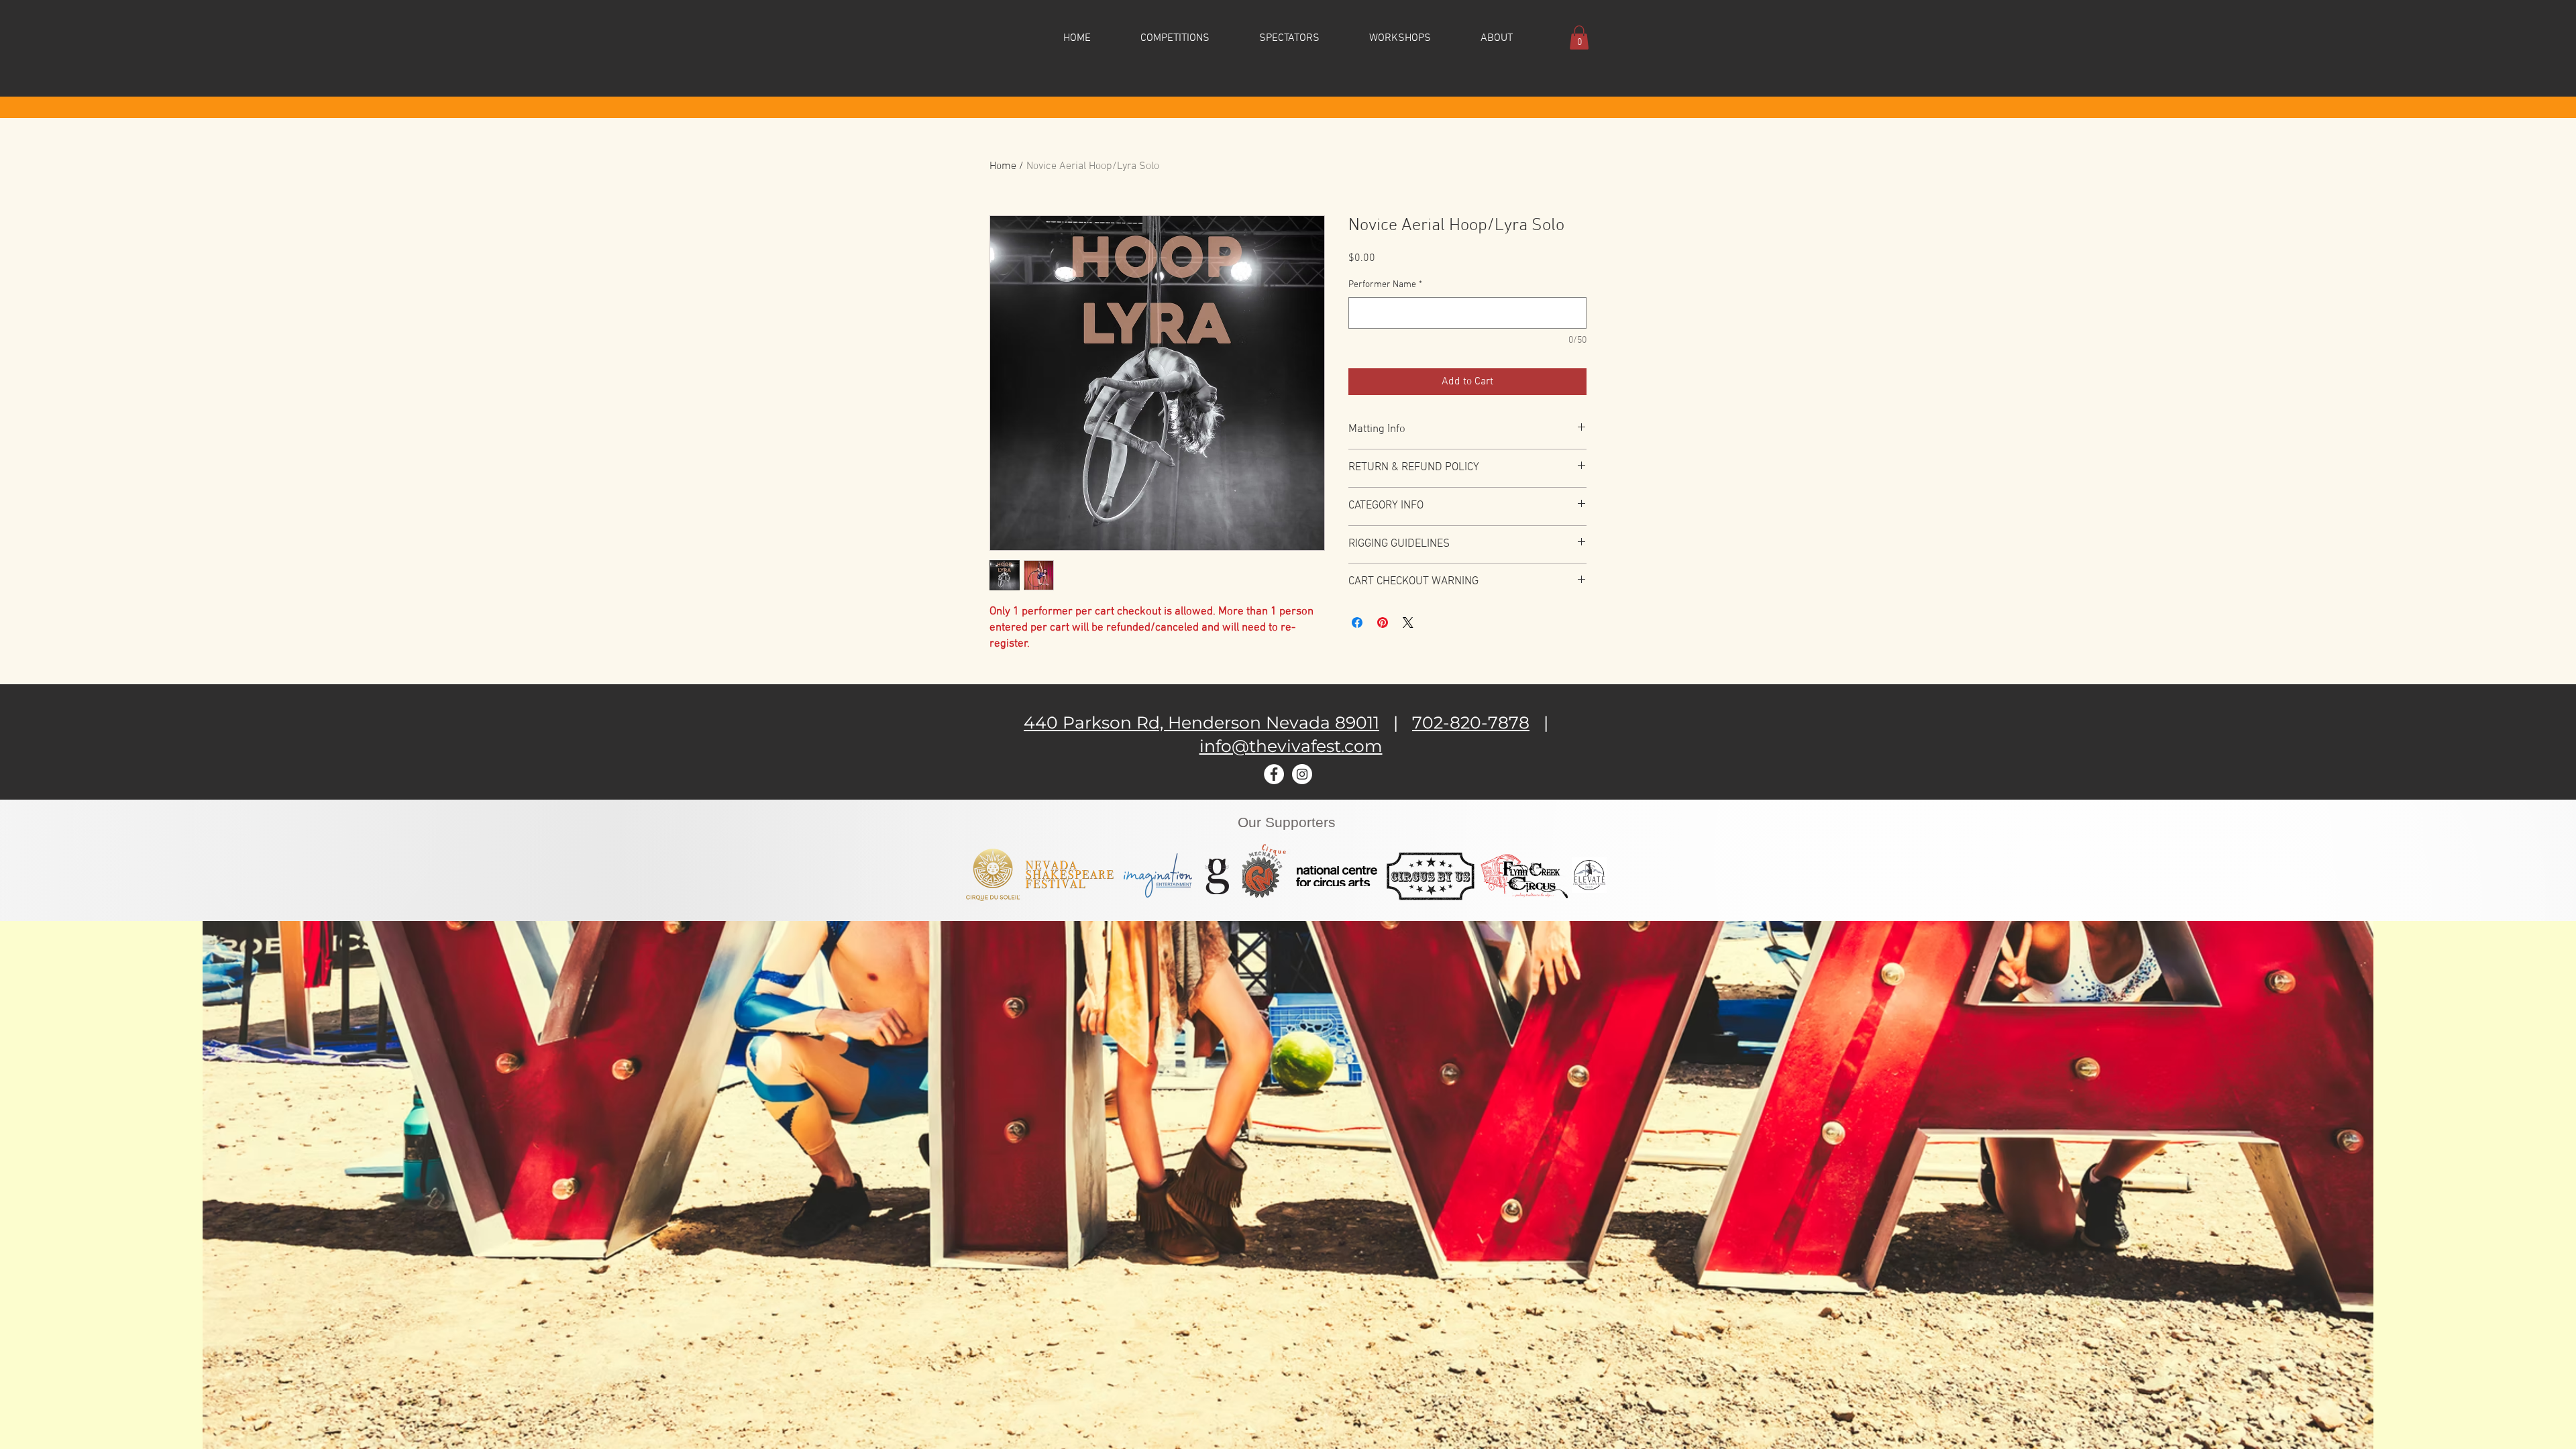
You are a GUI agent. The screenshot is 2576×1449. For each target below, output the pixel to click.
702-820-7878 (1471, 722)
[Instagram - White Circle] (1302, 774)
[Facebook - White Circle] (1274, 774)
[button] (1175, 38)
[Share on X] (1408, 623)
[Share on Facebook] (1357, 623)
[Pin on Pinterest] (1383, 623)
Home (1003, 166)
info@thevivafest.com (1291, 746)
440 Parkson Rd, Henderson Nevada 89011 (1201, 722)
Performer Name (1385, 285)
